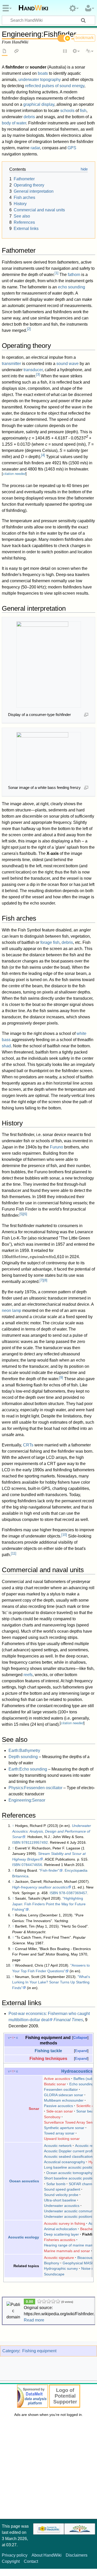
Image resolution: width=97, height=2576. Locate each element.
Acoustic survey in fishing (65, 2223)
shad (6, 1046)
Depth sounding (23, 1757)
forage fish (50, 942)
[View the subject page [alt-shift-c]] (5, 51)
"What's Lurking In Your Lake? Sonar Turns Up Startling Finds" (51, 1982)
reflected (33, 86)
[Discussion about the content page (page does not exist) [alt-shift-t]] (17, 51)
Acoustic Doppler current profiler (70, 2151)
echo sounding (72, 287)
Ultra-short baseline (60, 2200)
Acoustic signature (59, 2258)
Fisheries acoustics (60, 2240)
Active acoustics (57, 2079)
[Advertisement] (48, 2470)
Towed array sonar (59, 2133)
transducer (33, 370)
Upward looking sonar (62, 2139)
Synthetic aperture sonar (64, 2128)
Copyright (11, 2561)
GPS (72, 148)
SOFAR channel (82, 2184)
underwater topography (40, 80)
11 (14, 1553)
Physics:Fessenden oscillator (35, 1788)
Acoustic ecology (24, 2237)
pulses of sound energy (63, 86)
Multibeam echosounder (64, 2100)
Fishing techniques (48, 2058)
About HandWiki (47, 2555)
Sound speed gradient (62, 2189)
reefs (28, 1675)
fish (83, 111)
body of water (14, 123)
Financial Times (68, 2020)
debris (29, 117)
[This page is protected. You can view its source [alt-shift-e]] (65, 51)
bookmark (85, 38)
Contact (31, 2561)
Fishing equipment (39, 2351)
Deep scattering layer (61, 2234)
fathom (74, 275)
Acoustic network (58, 2146)
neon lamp (12, 1311)
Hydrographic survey (61, 2268)
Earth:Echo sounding (28, 1769)
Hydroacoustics (77, 2071)
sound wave (68, 364)
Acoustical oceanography (65, 2162)
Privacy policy (15, 2555)
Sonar (34, 2109)
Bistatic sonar (55, 2084)
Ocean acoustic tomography (69, 2173)
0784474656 (32, 1865)
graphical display (39, 104)
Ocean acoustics (24, 2181)
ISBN (16, 1842)
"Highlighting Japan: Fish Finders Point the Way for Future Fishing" (49, 1904)
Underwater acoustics (62, 2206)
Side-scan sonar (60, 2111)
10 (64, 1535)
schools (67, 111)
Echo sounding (81, 2084)
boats (43, 73)
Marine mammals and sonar (67, 2251)
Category (11, 2351)
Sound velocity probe (61, 2195)
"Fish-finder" (49, 1870)
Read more (34, 2320)
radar (35, 148)
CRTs (28, 1445)
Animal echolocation (60, 2229)
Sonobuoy (52, 2117)
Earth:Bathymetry (24, 1750)
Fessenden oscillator (61, 2089)
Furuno (57, 1147)
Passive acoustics (58, 2106)
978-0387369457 (73, 1893)
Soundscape (54, 2274)
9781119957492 (35, 1842)
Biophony (52, 2263)
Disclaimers (77, 2555)
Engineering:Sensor (27, 1800)
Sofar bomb (56, 2184)
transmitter (11, 364)
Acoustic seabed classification (68, 2156)
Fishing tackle (48, 2051)
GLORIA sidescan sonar (64, 2095)
